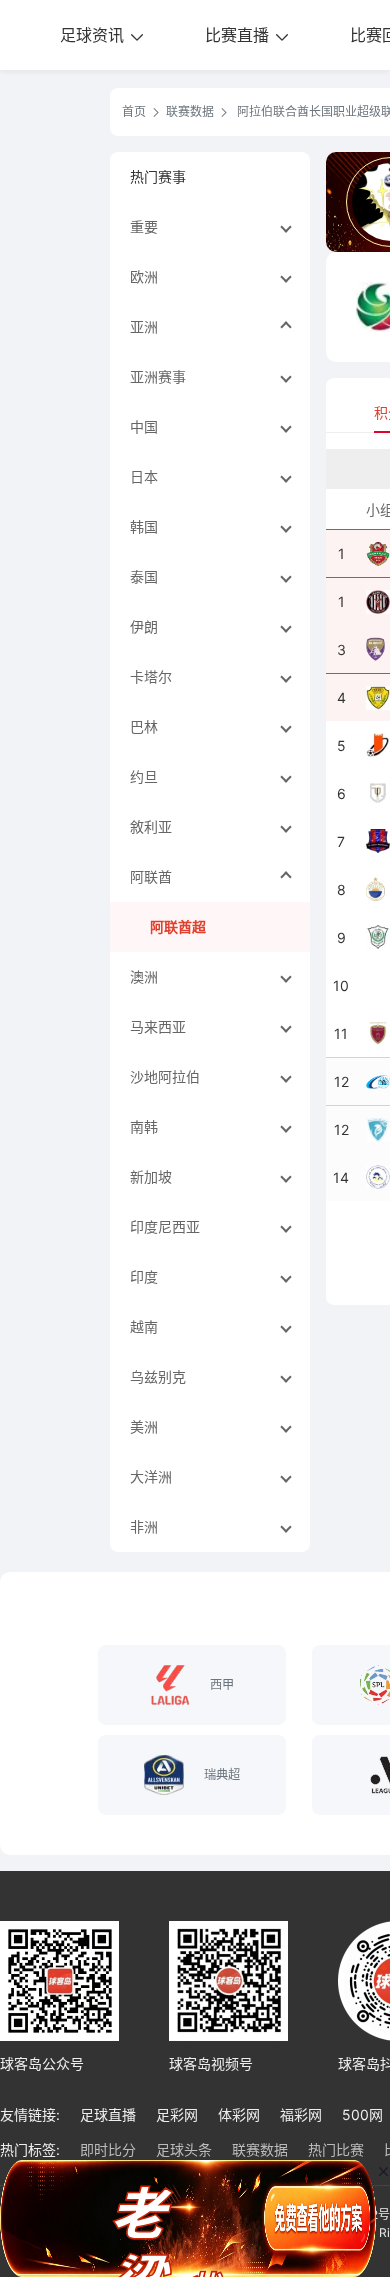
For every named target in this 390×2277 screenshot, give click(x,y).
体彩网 (239, 2114)
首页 (134, 111)
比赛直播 (239, 35)
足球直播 (108, 2114)
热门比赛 (336, 2149)
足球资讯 (94, 35)
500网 (362, 2114)
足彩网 (177, 2114)
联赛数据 (190, 111)
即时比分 (108, 2149)
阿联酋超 (178, 926)
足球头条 (184, 2149)
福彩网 (301, 2114)
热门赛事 (158, 176)
